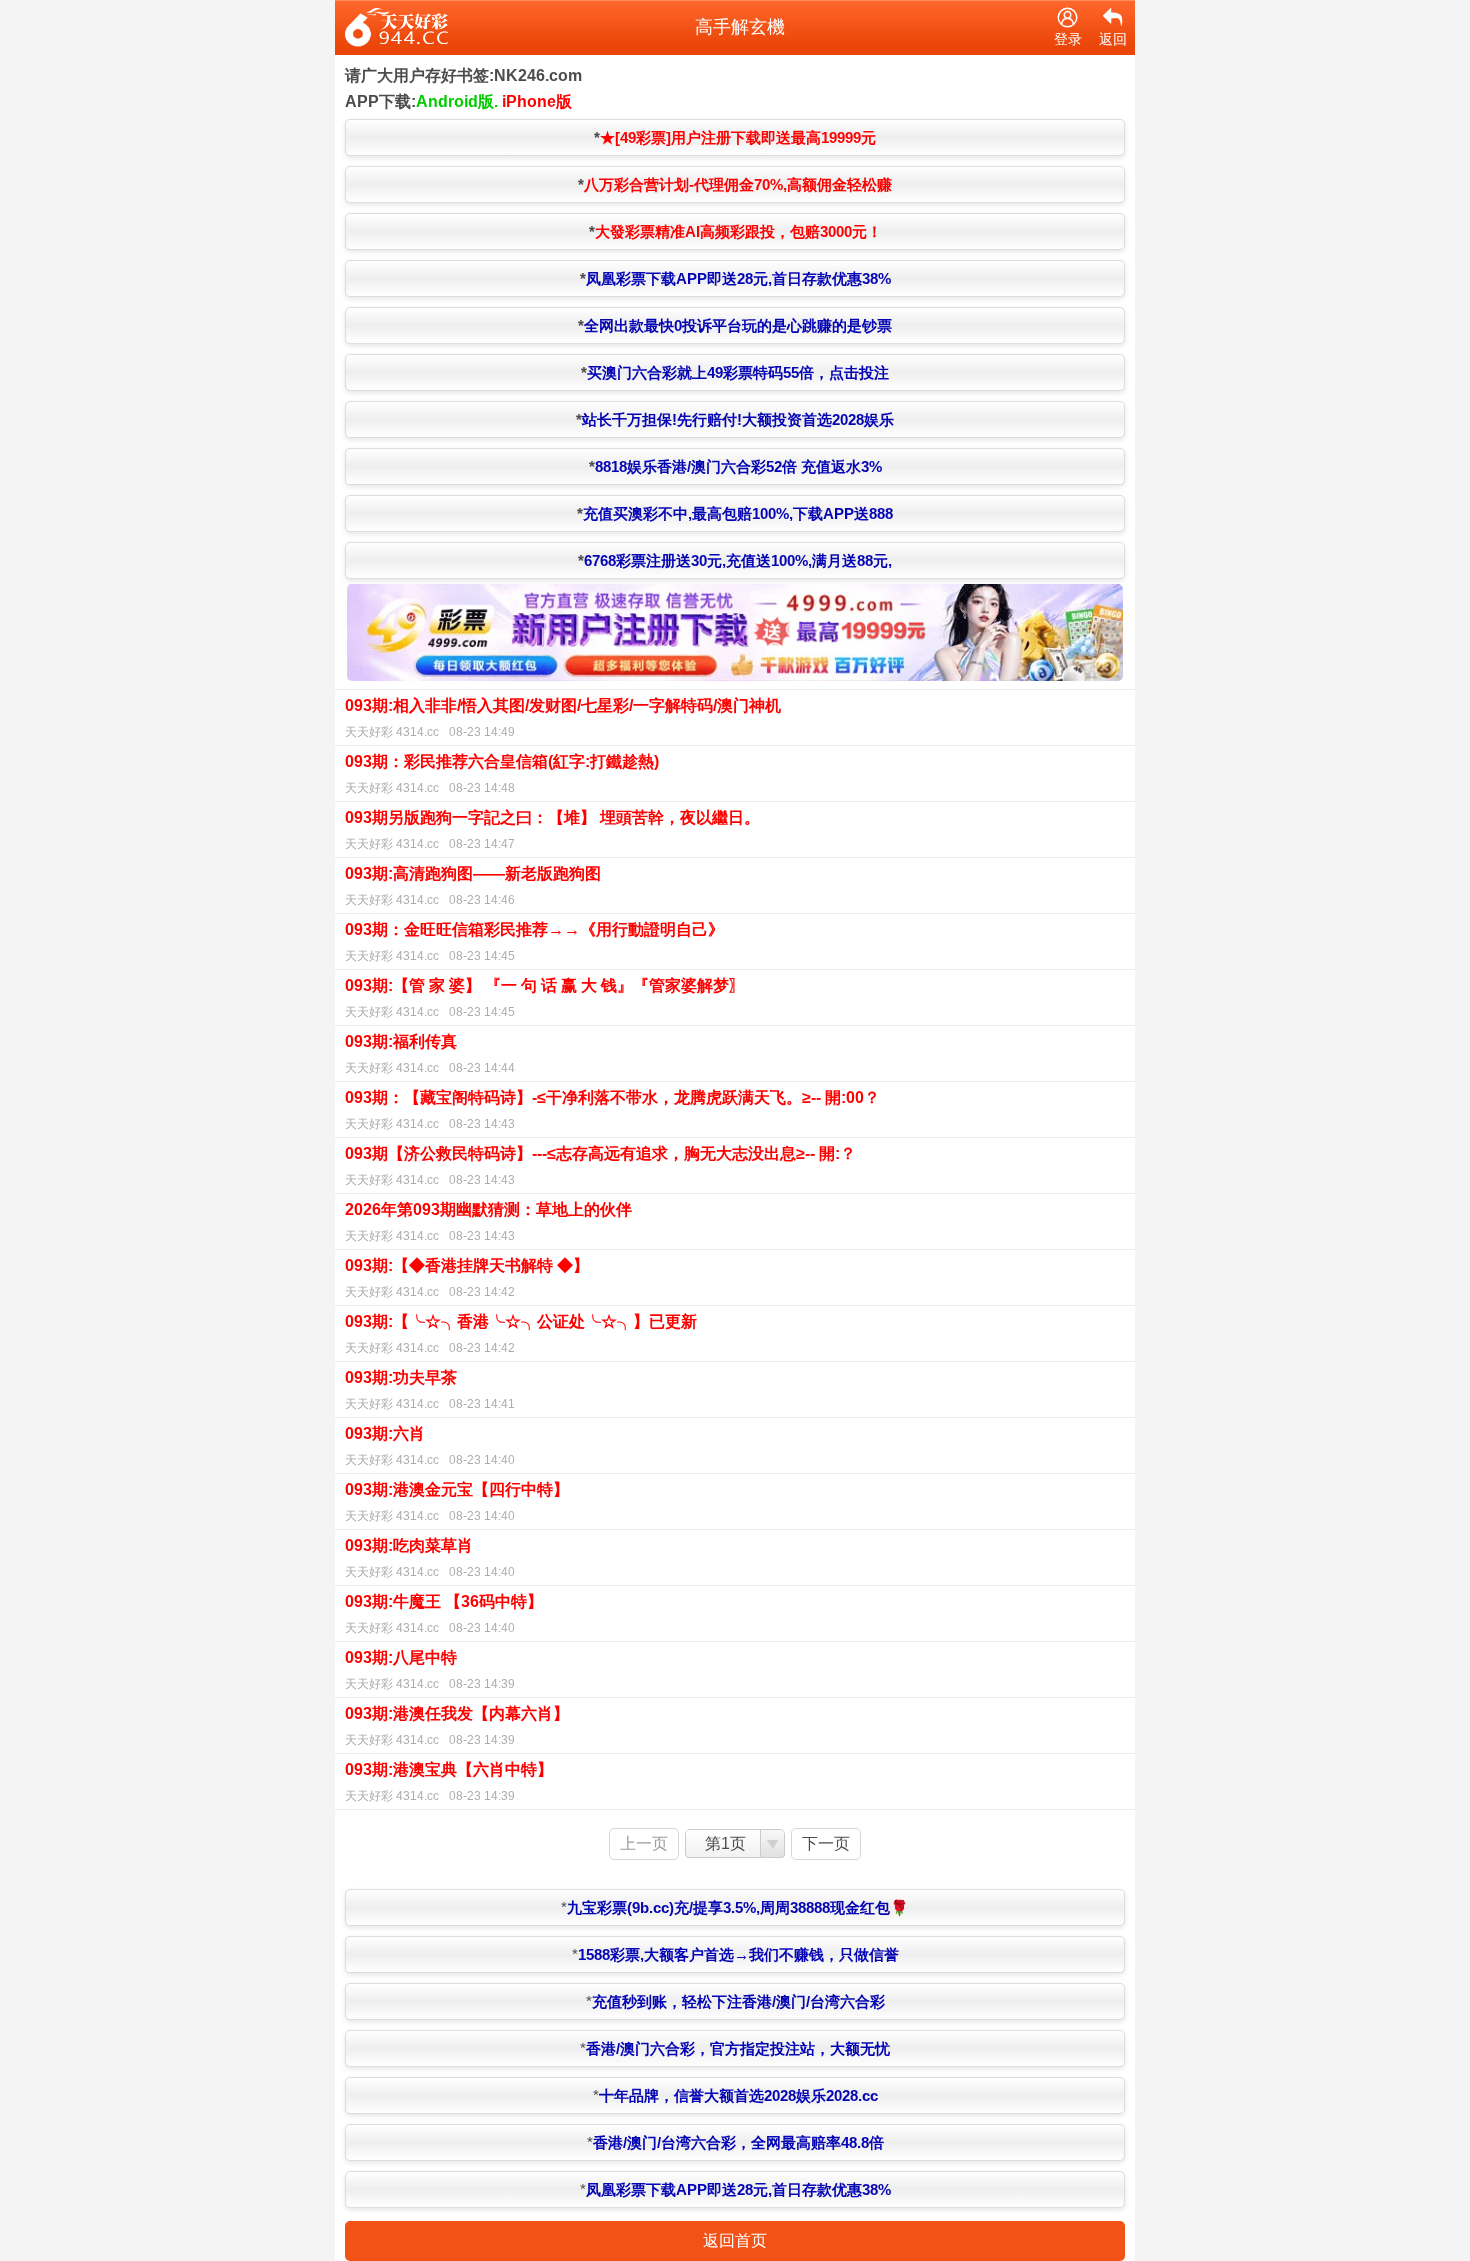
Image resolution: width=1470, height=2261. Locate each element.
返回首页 (735, 2240)
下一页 (826, 1843)
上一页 (644, 1843)
